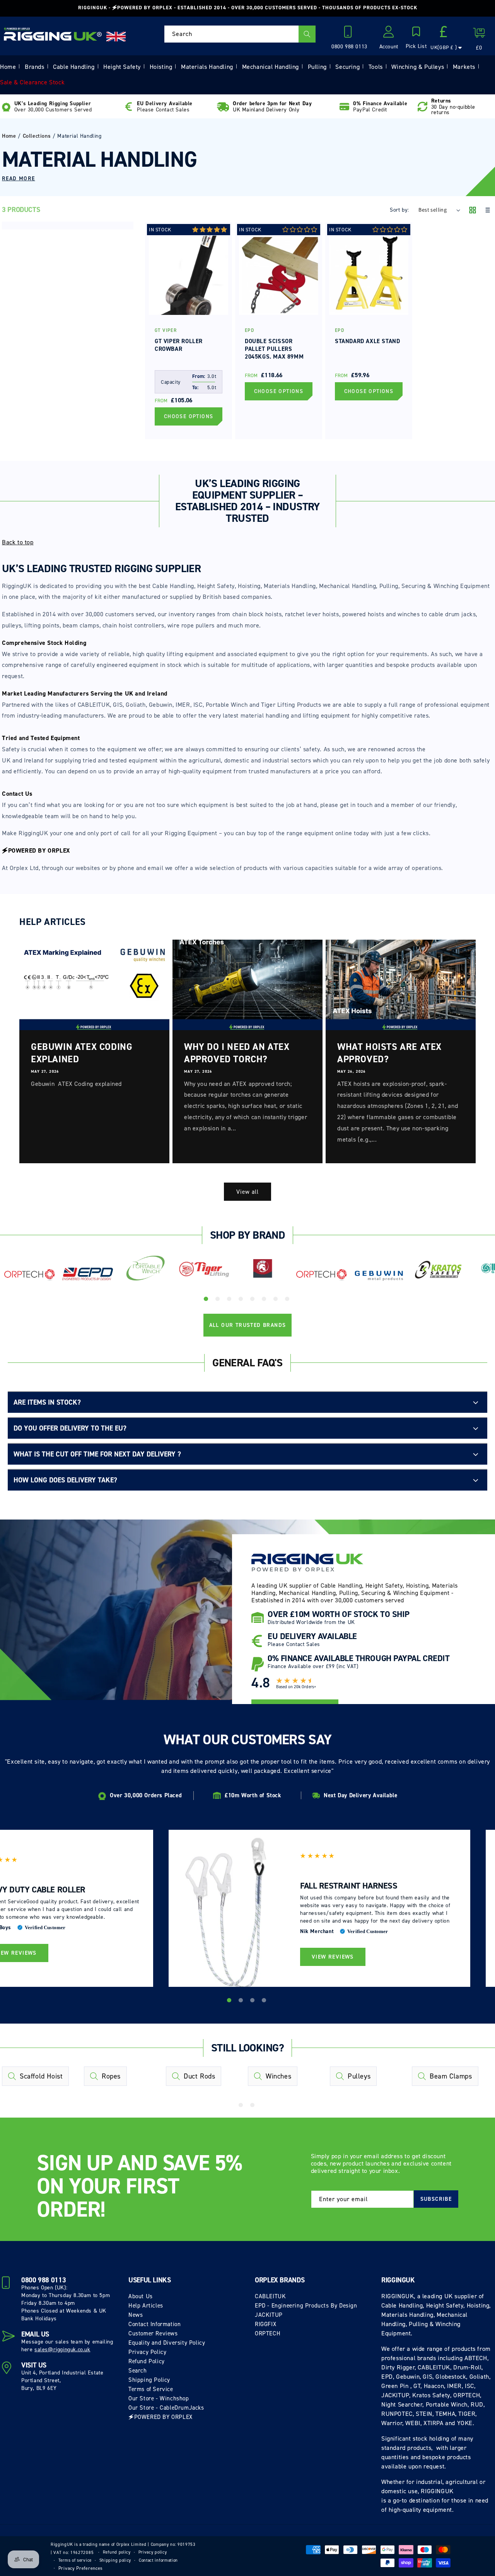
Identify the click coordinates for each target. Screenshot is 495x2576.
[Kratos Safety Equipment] (438, 1270)
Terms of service (75, 2560)
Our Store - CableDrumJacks (166, 2408)
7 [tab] (277, 1300)
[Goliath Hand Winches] (263, 1270)
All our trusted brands (248, 1325)
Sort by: (399, 210)
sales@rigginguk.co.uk (62, 2350)
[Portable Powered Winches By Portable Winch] (146, 1267)
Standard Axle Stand (367, 341)
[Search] (307, 34)
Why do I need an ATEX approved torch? (237, 1053)
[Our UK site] (116, 37)
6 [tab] (265, 1300)
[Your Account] (389, 34)
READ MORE (19, 179)
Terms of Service (151, 2389)
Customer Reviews (153, 2333)
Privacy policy (153, 2552)
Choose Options (189, 416)
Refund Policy (147, 2361)
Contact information (158, 2560)
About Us (141, 2296)
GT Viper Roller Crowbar (179, 345)
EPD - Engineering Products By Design (306, 2306)
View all (247, 1192)
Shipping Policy (149, 2380)
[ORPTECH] (29, 1275)
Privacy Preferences (81, 2568)
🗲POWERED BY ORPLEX (160, 2417)
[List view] (487, 211)
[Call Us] (349, 34)
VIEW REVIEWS (333, 1957)
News (136, 2315)
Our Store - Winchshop (159, 2398)
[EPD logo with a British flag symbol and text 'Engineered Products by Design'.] (88, 1274)
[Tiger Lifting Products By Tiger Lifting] (204, 1270)
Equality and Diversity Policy (167, 2343)
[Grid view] (473, 211)
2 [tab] (218, 1300)
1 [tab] (207, 1300)
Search (138, 2371)
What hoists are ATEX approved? (389, 1053)
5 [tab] (253, 1300)
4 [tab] (242, 1300)
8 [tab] (288, 1300)
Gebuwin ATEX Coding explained (82, 1053)
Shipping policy (115, 2560)
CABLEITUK (270, 2296)
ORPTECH (268, 2333)
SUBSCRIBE (436, 2199)
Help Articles (146, 2306)
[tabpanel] (29, 1277)
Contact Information (154, 2324)
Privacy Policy (147, 2352)
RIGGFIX (265, 2324)
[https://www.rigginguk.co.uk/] (53, 34)
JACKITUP (269, 2315)
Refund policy (117, 2552)
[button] (416, 38)
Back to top (18, 542)
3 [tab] (230, 1300)
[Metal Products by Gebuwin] (380, 1275)
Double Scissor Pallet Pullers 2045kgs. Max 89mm (274, 349)
